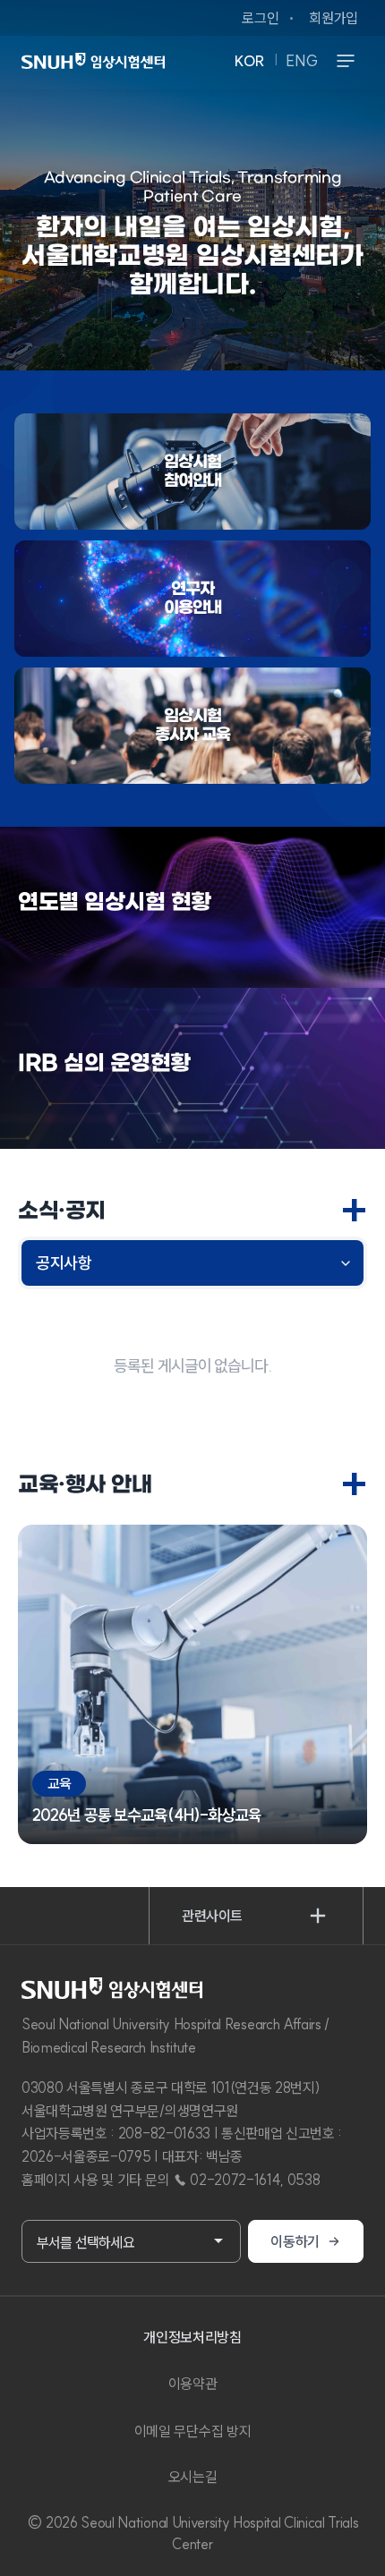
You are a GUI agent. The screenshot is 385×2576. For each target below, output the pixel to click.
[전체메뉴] (346, 61)
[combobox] (131, 2241)
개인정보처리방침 (192, 2337)
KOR (250, 61)
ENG (303, 61)
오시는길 (193, 2477)
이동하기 (295, 2241)
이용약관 (193, 2384)
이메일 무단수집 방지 (192, 2431)
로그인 (260, 18)
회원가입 (334, 18)
